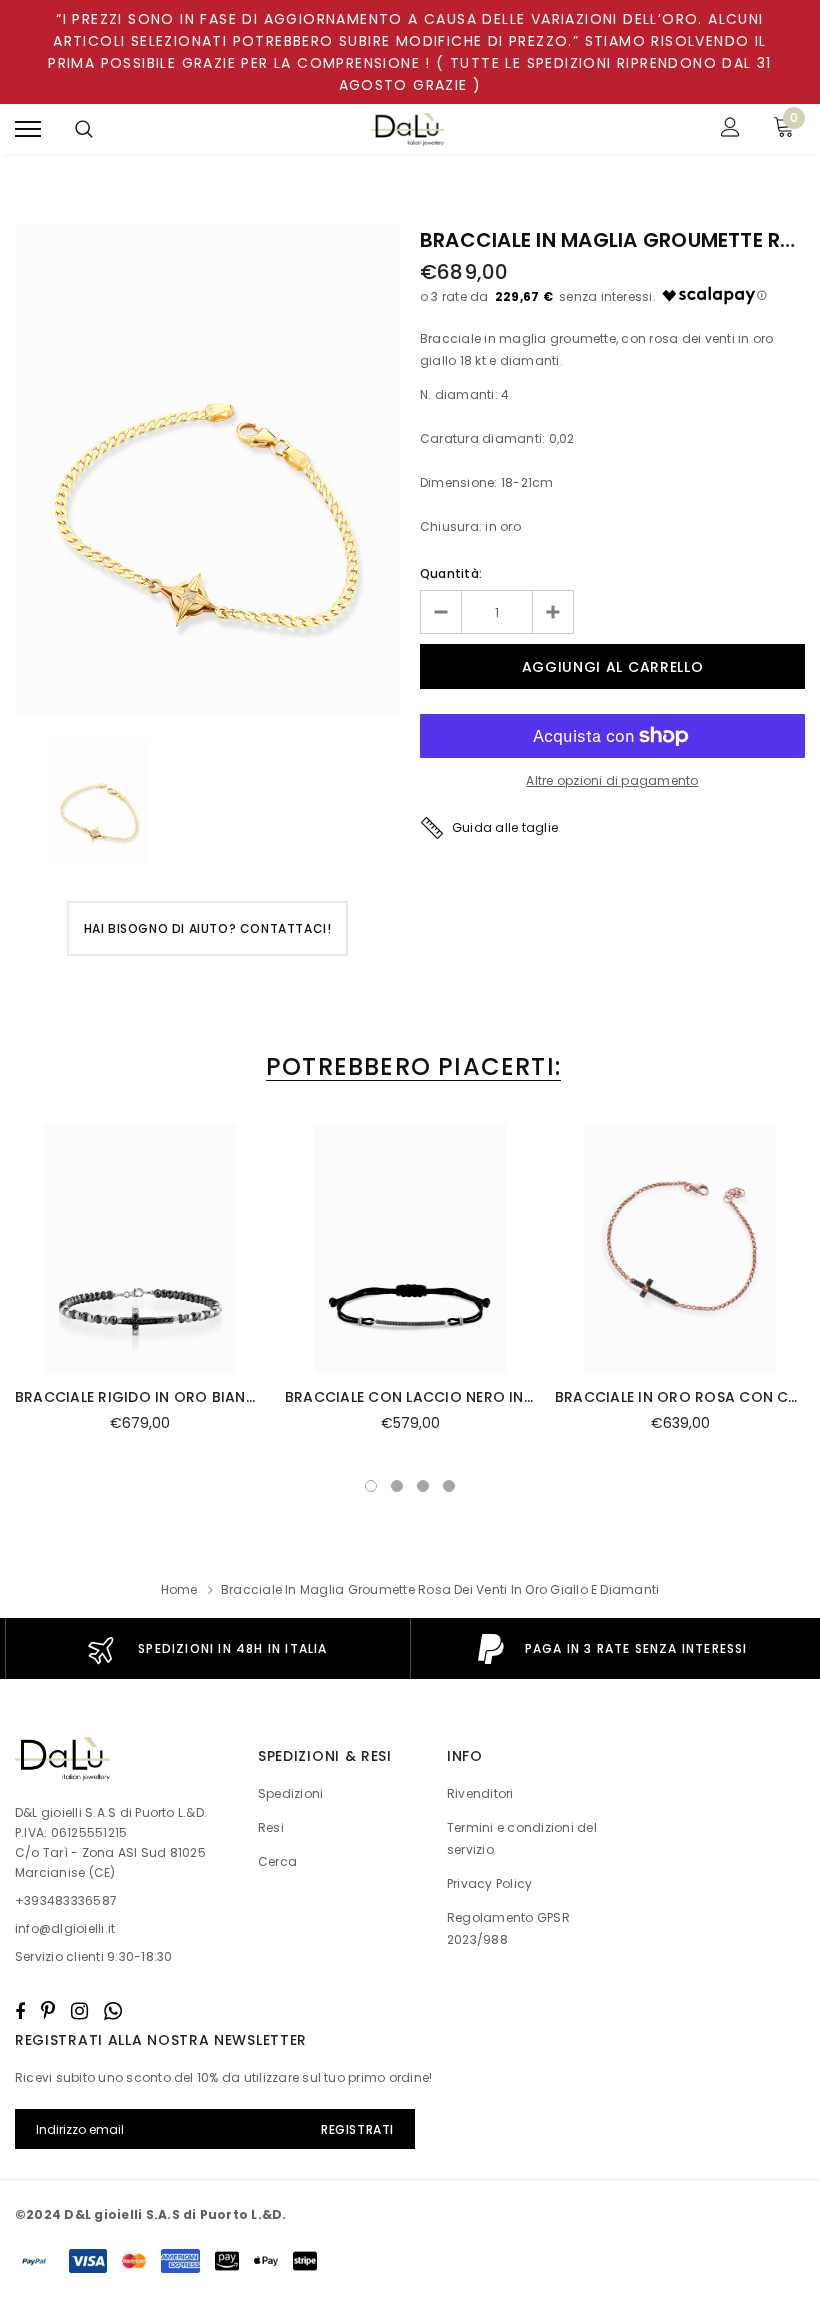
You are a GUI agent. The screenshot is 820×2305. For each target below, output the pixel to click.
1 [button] (371, 1486)
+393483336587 (66, 1900)
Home (179, 1589)
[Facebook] (20, 2011)
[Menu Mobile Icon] (28, 129)
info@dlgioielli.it (65, 1928)
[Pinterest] (48, 2011)
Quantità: (451, 573)
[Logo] (408, 129)
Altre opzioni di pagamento (612, 780)
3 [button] (423, 1486)
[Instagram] (79, 2011)
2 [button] (397, 1486)
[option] (207, 470)
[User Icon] (730, 129)
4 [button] (449, 1486)
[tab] (410, 1066)
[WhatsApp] (113, 2011)
